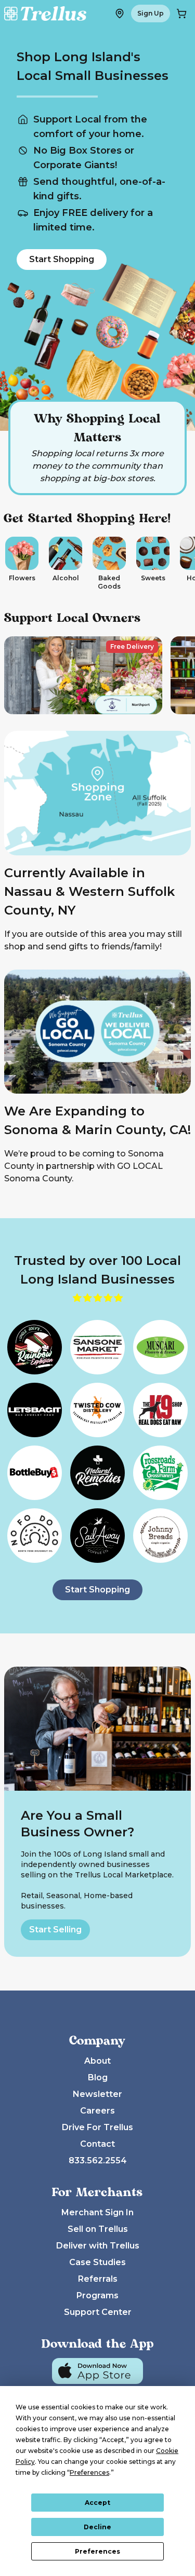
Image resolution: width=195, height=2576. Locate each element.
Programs (97, 2295)
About (97, 2061)
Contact (97, 2144)
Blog (98, 2077)
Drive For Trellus (97, 2127)
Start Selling (55, 1930)
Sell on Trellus (98, 2229)
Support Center (98, 2312)
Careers (97, 2111)
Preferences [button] (89, 2472)
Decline (97, 2527)
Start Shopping (62, 259)
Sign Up (151, 13)
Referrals (98, 2279)
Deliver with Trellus (98, 2246)
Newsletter (97, 2094)
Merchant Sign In (97, 2212)
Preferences (97, 2551)
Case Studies (97, 2262)
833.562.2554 (98, 2161)
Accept (97, 2503)
